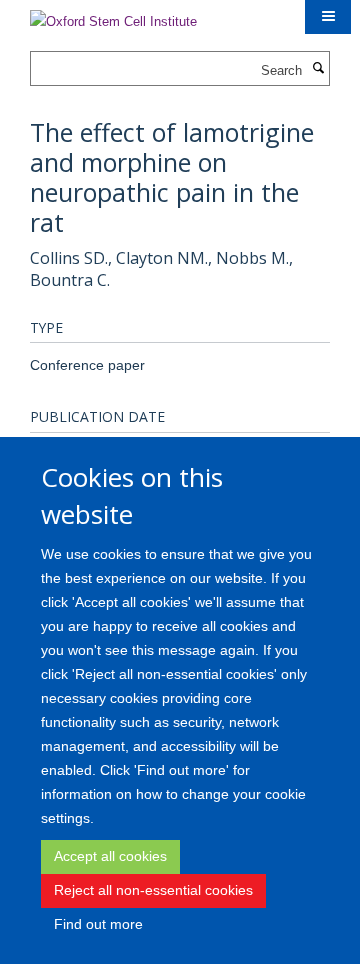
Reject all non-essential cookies (153, 890)
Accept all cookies (110, 856)
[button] (328, 17)
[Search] (318, 69)
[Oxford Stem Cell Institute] (113, 15)
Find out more (98, 924)
